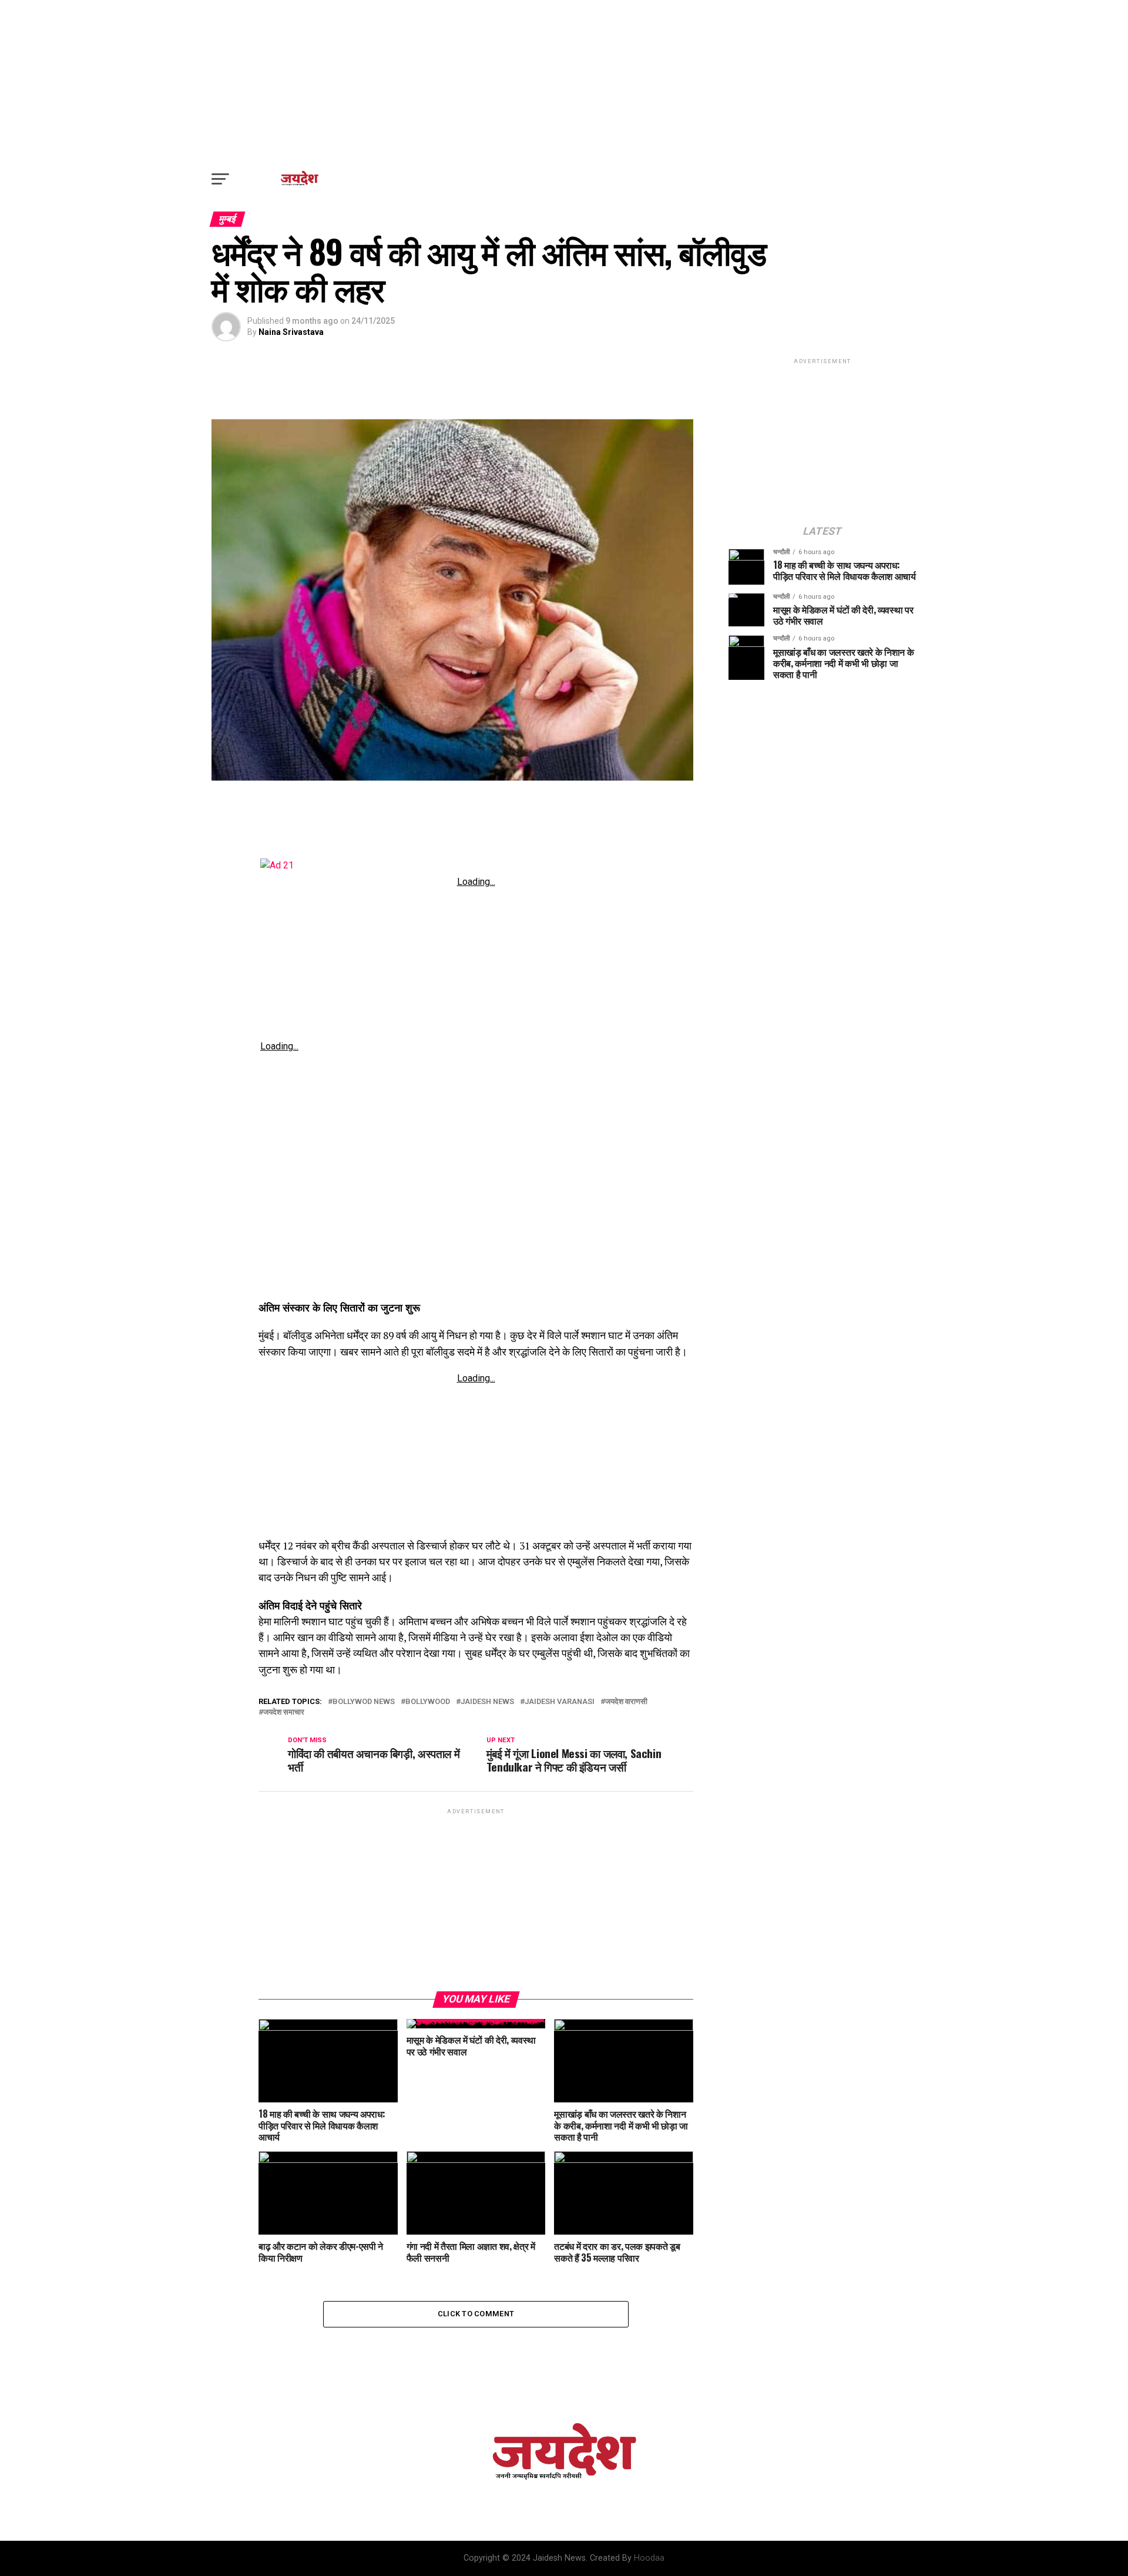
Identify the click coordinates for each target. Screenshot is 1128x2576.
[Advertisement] (564, 82)
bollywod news (364, 1702)
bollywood (428, 1702)
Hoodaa (649, 2558)
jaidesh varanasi (560, 1702)
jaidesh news (487, 1702)
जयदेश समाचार (284, 1713)
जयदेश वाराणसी (626, 1702)
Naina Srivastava (291, 332)
